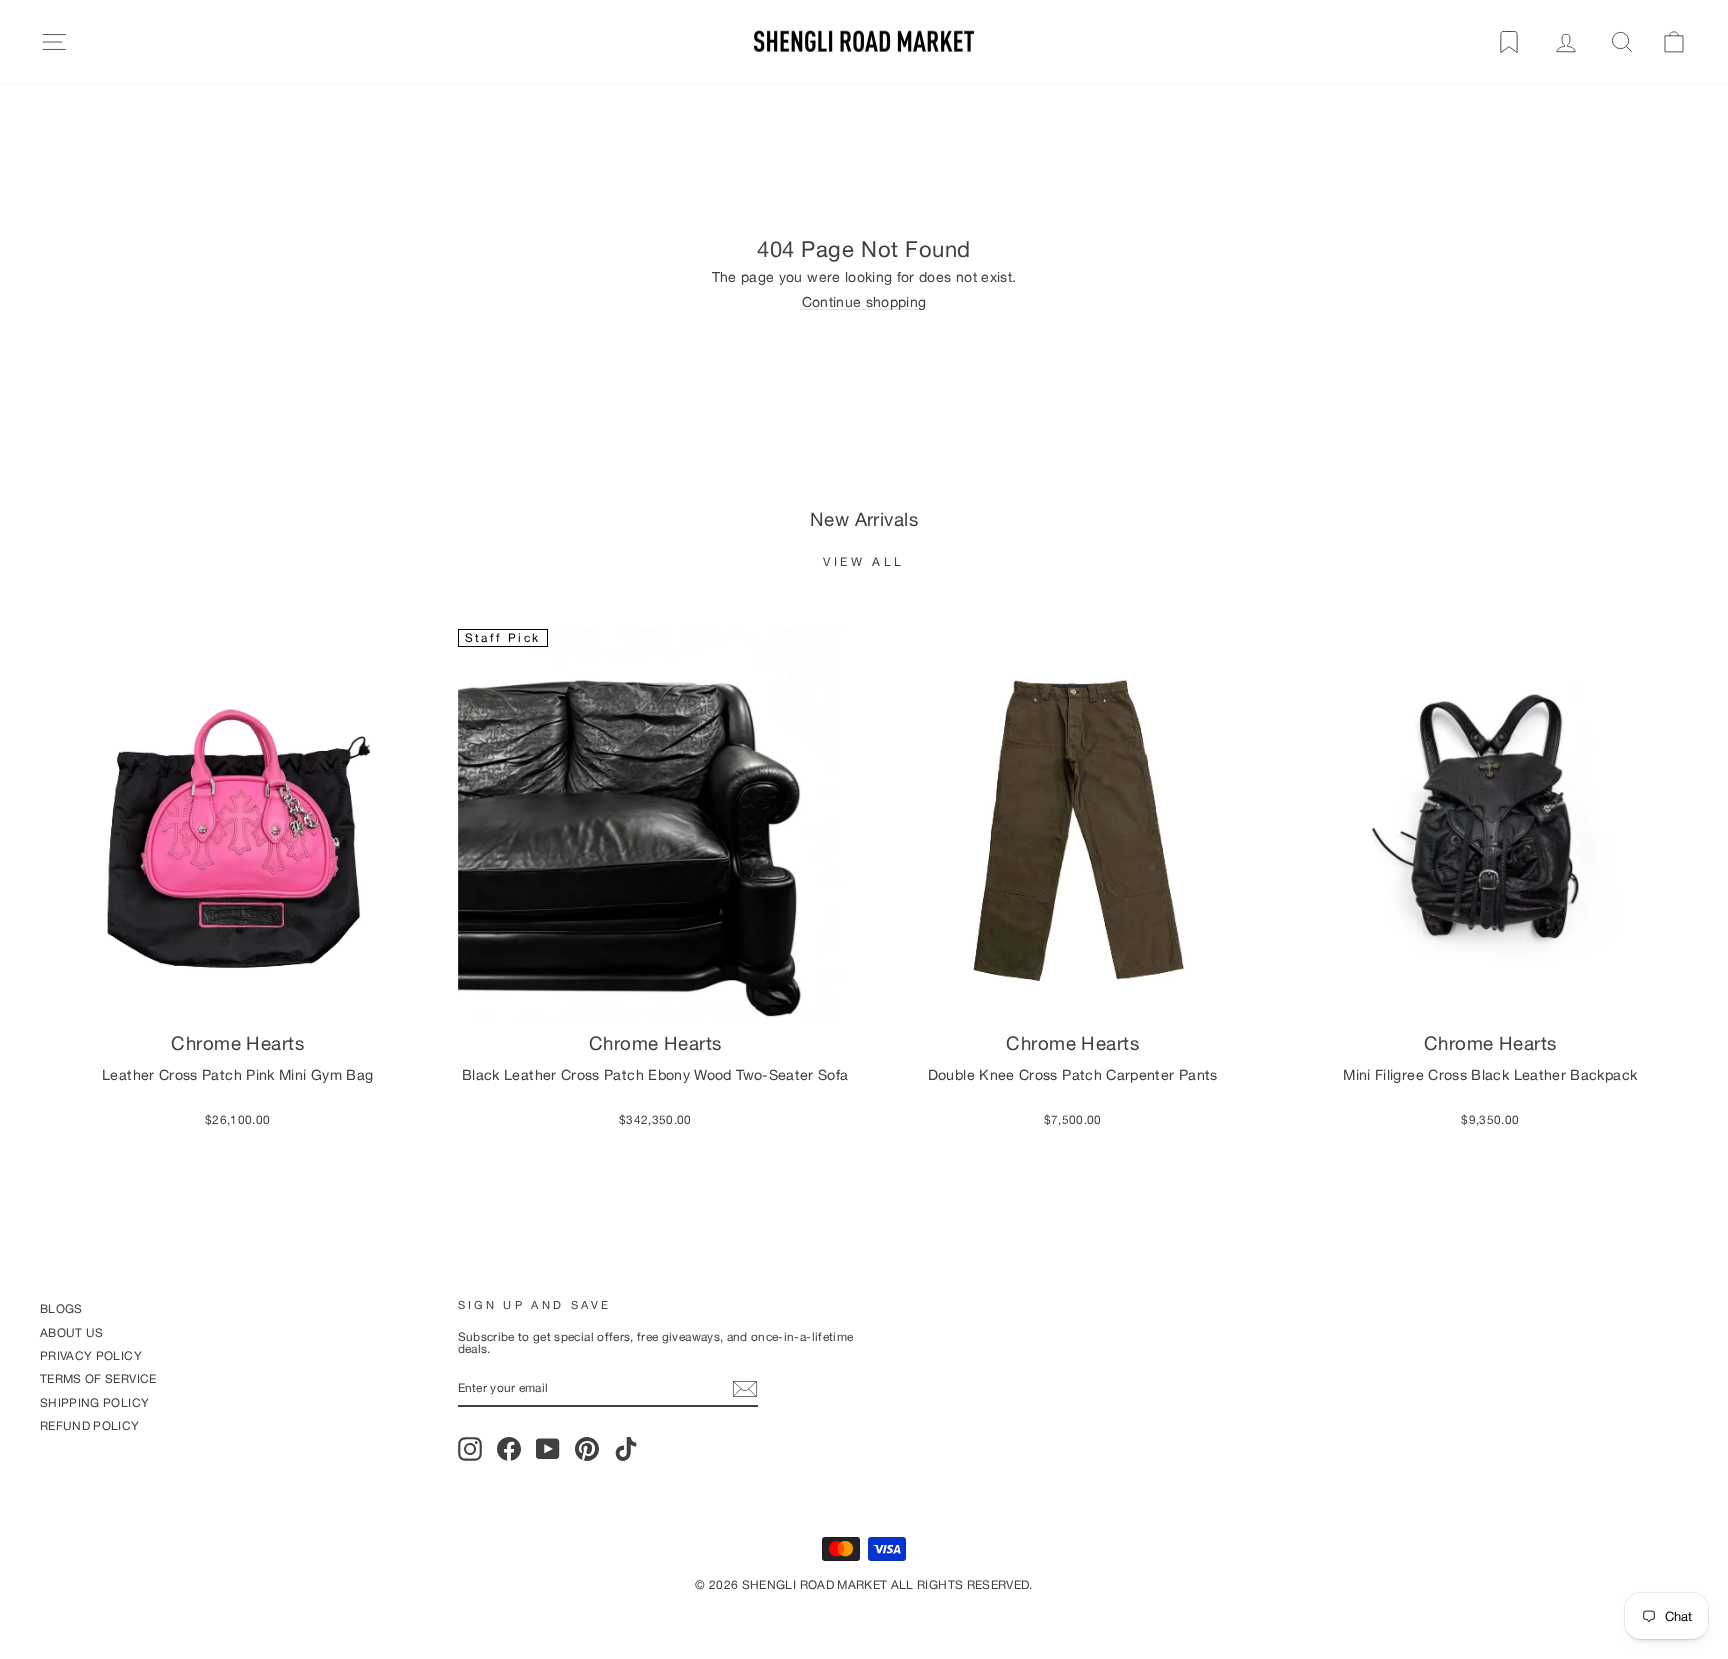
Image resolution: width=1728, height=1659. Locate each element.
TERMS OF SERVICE (98, 1378)
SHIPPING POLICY (94, 1402)
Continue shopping (864, 302)
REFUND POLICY (90, 1425)
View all (864, 561)
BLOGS (61, 1308)
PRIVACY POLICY (91, 1355)
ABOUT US (72, 1332)
